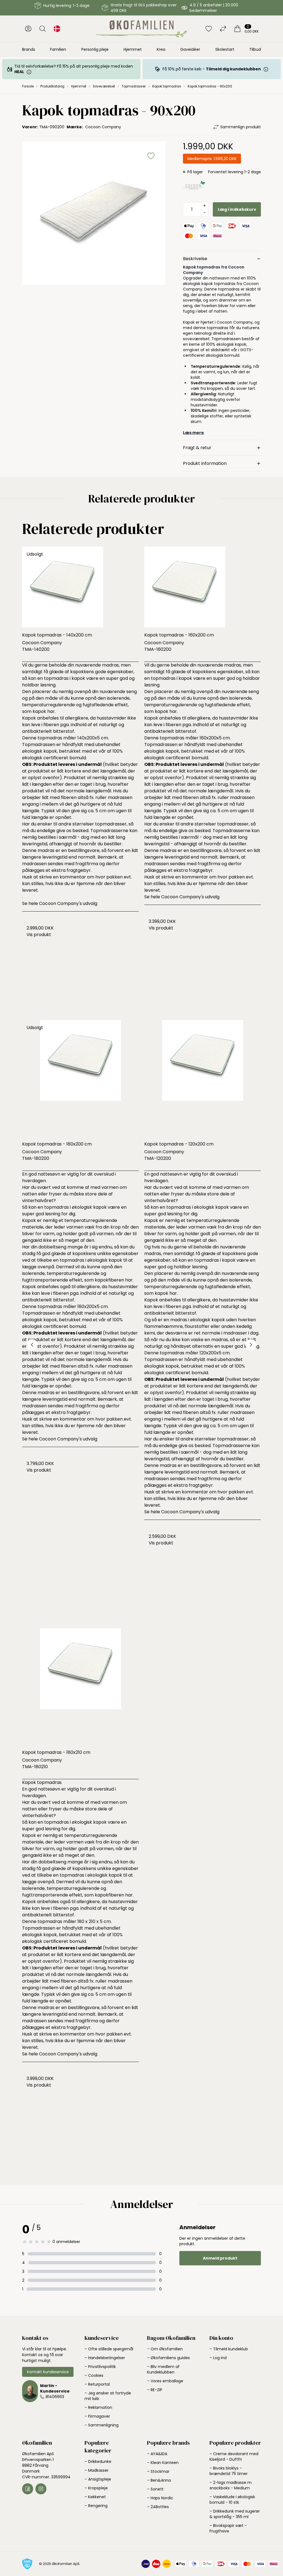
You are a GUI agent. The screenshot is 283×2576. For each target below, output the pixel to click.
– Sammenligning (102, 2425)
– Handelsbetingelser (105, 2358)
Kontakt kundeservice (48, 2372)
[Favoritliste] (209, 29)
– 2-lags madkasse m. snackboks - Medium (231, 2485)
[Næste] (251, 1345)
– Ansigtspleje (98, 2479)
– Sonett (155, 2489)
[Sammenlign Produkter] (223, 29)
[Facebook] (28, 2489)
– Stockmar (158, 2471)
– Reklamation (98, 2407)
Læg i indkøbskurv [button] (237, 209)
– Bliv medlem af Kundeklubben (163, 2369)
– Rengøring (96, 2506)
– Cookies (94, 2375)
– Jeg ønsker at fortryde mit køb (108, 2396)
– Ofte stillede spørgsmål (109, 2349)
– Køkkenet (95, 2497)
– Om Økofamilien (165, 2349)
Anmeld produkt (220, 2258)
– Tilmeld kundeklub (229, 2349)
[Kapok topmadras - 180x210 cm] (80, 1687)
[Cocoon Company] (194, 186)
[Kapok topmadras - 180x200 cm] (80, 1078)
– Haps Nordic (160, 2498)
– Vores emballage (165, 2381)
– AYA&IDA (157, 2454)
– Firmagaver (97, 2416)
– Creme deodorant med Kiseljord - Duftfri (234, 2457)
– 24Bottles (158, 2507)
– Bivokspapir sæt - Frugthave (228, 2528)
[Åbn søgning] (43, 29)
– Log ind (218, 2358)
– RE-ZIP (155, 2390)
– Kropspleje (96, 2488)
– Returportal (97, 2384)
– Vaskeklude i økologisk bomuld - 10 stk (232, 2500)
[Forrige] (32, 1345)
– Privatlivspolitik (100, 2367)
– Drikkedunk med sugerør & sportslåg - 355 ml (235, 2514)
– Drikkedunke (98, 2462)
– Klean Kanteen (163, 2463)
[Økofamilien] (141, 29)
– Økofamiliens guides (168, 2358)
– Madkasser (97, 2470)
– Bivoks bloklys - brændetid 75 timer (229, 2471)
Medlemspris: (212, 159)
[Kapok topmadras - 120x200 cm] (203, 1078)
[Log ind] (28, 29)
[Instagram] (41, 2489)
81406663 (55, 2397)
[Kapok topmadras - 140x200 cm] (80, 587)
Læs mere (193, 433)
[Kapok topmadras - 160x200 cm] (203, 587)
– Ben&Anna (159, 2480)
